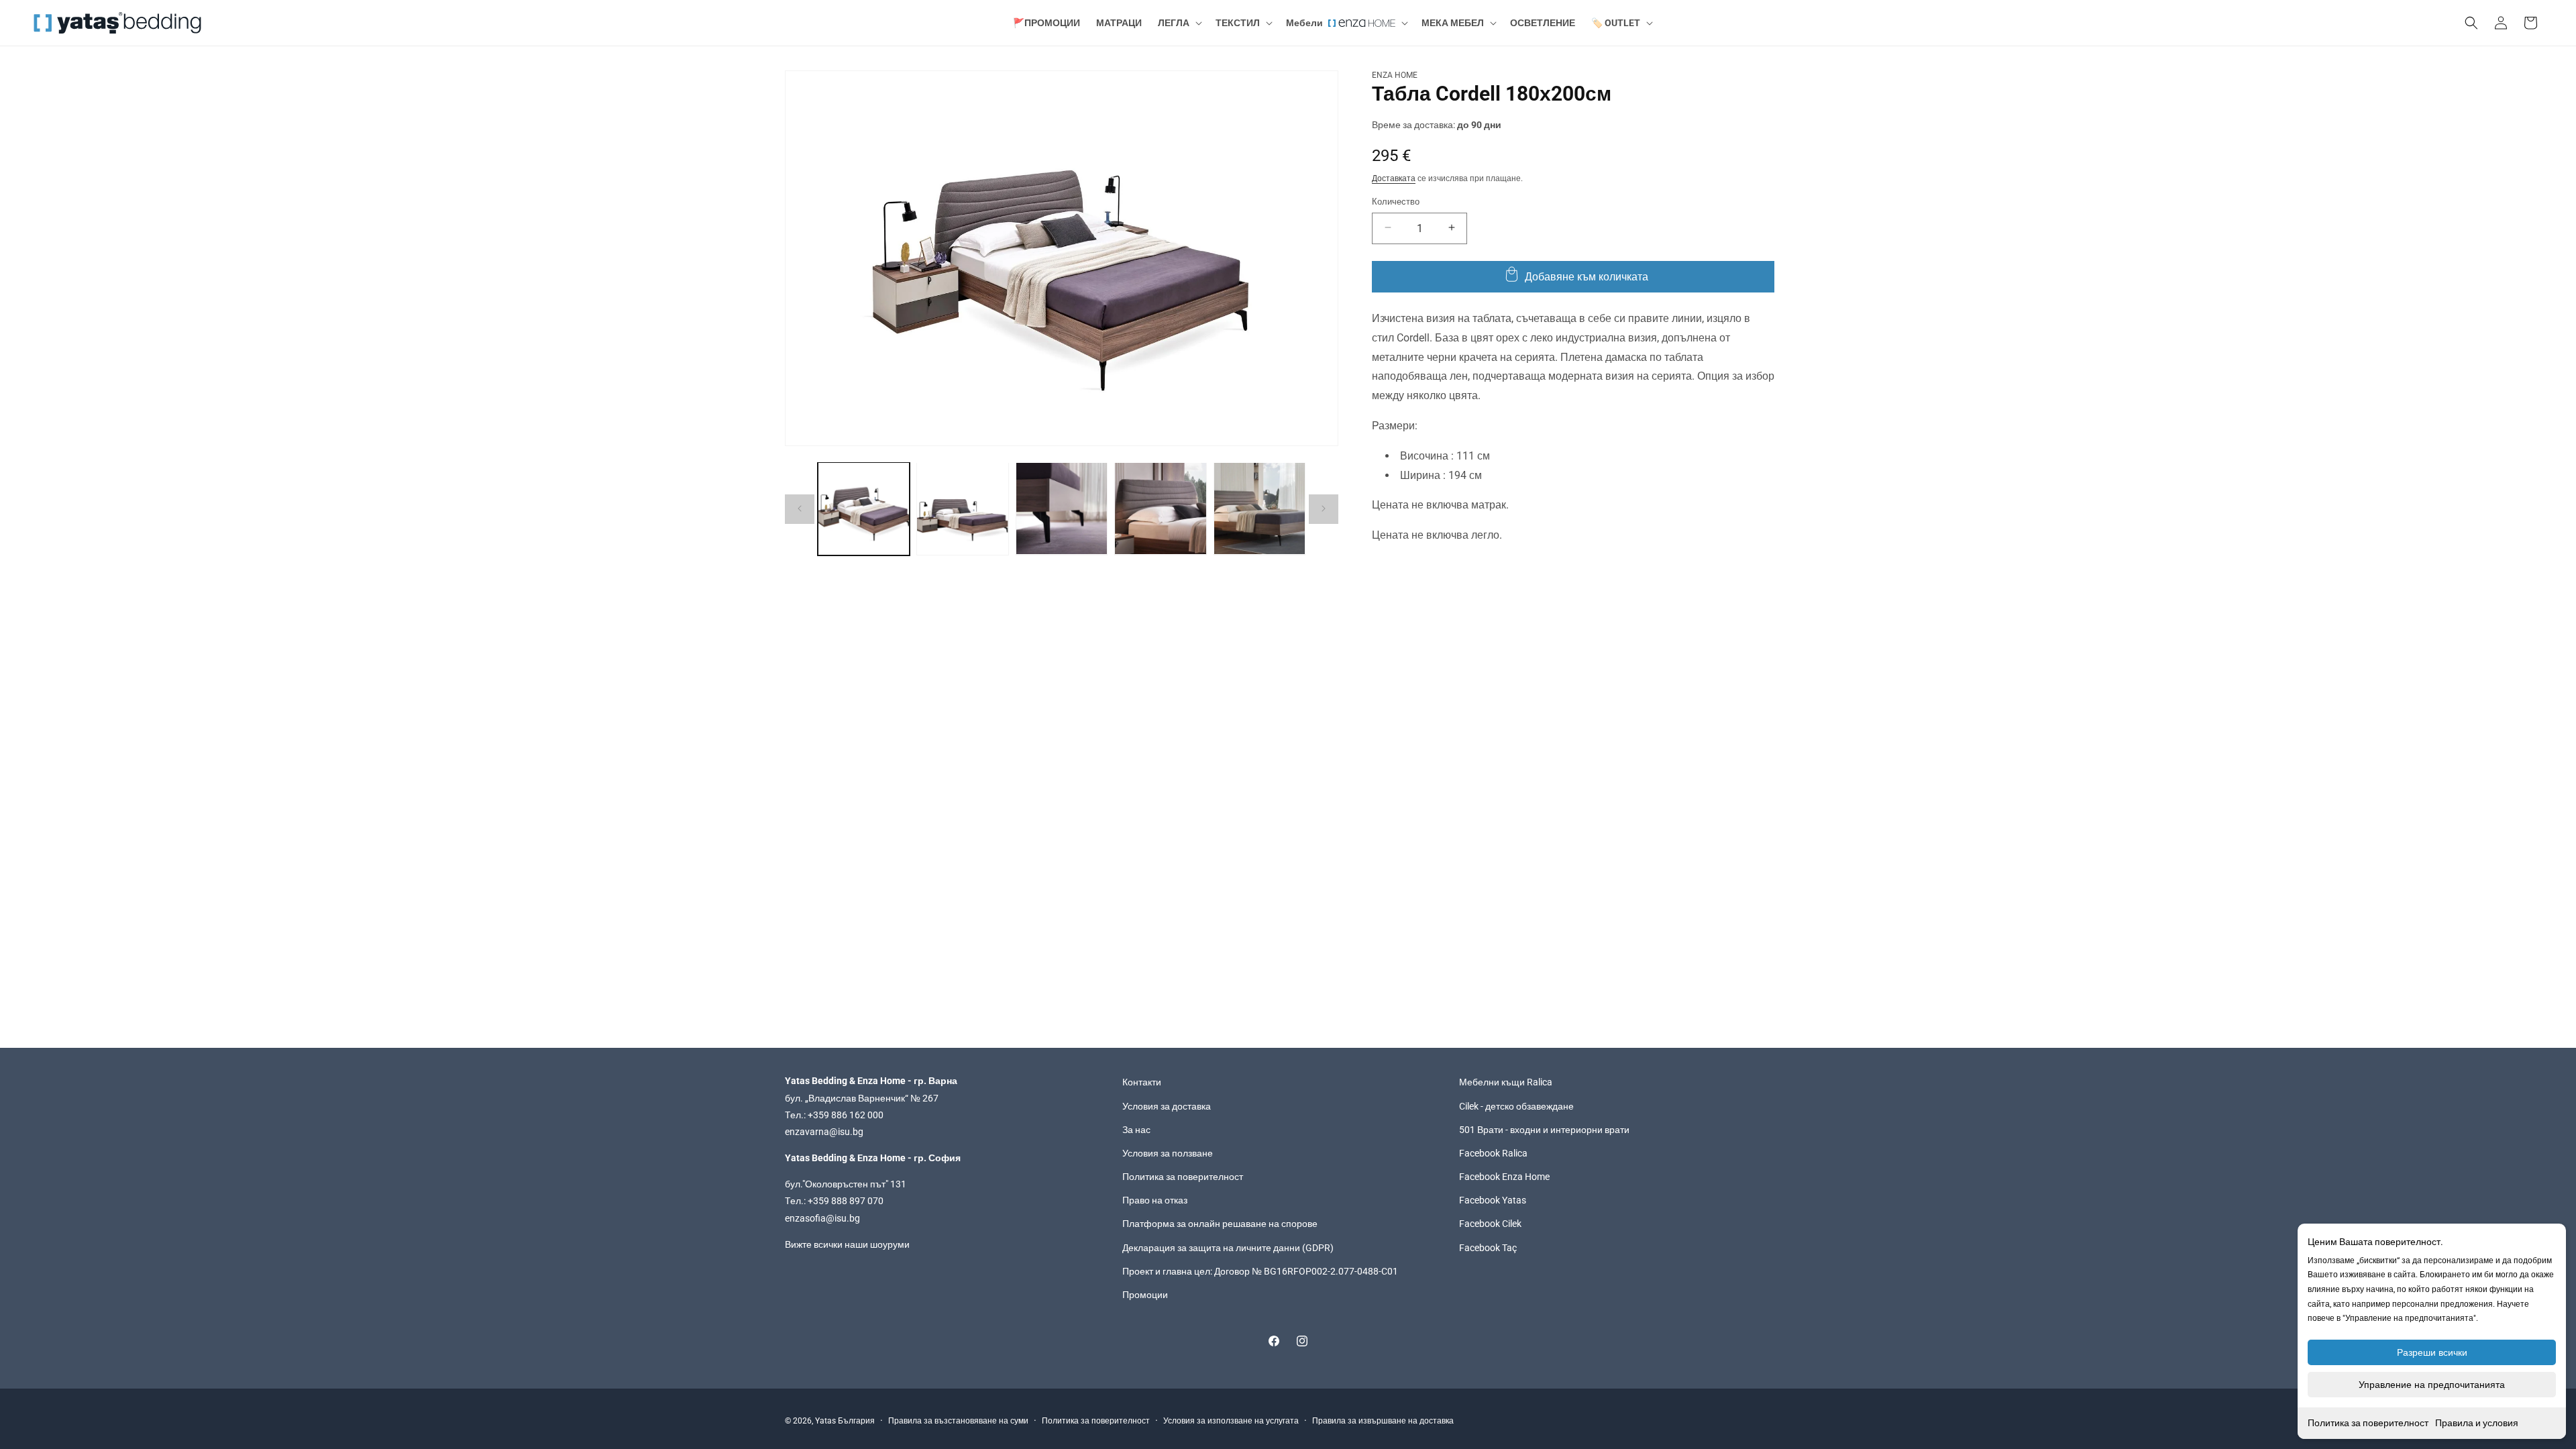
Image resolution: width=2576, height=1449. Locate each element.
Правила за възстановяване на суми (958, 1421)
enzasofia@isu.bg (822, 1218)
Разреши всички (2432, 1352)
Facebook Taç (1488, 1248)
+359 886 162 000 (846, 1115)
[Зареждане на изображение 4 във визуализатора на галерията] (1160, 508)
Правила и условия (2477, 1423)
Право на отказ (1155, 1200)
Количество (1396, 201)
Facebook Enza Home (1504, 1177)
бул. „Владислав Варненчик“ (848, 1098)
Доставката (1394, 178)
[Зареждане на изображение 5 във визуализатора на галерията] (1259, 508)
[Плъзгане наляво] (800, 508)
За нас (1136, 1130)
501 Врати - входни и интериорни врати (1544, 1130)
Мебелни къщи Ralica (1506, 1082)
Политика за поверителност (2368, 1423)
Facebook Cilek (1490, 1224)
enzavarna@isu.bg (824, 1132)
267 (930, 1098)
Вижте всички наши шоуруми (847, 1244)
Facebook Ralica (1493, 1153)
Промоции (1145, 1295)
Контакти (1142, 1082)
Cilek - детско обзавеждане (1516, 1106)
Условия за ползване (1168, 1153)
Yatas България (845, 1421)
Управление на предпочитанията (2432, 1385)
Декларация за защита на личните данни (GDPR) (1228, 1248)
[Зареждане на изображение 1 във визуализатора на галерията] (864, 508)
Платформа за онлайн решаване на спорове (1220, 1224)
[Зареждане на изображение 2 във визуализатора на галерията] (962, 508)
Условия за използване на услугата (1231, 1421)
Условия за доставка (1167, 1106)
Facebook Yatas (1493, 1200)
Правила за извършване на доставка (1383, 1421)
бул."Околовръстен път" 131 (846, 1184)
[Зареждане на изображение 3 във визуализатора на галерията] (1062, 508)
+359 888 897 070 (846, 1201)
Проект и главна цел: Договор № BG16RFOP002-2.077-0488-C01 (1260, 1271)
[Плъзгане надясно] (1324, 508)
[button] (1179, 23)
